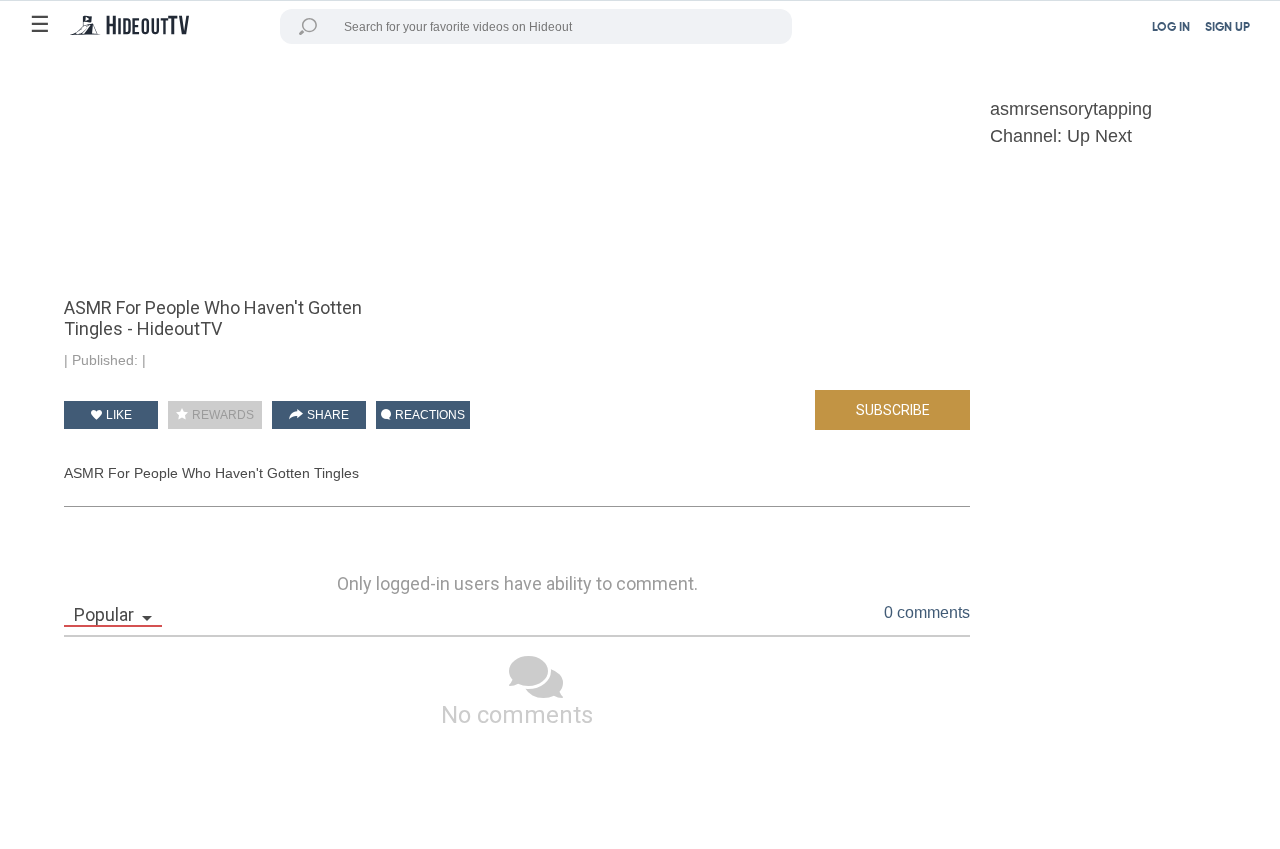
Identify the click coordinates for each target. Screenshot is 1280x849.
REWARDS (221, 415)
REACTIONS (428, 415)
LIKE (117, 415)
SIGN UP (1227, 28)
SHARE (326, 415)
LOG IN (1171, 28)
